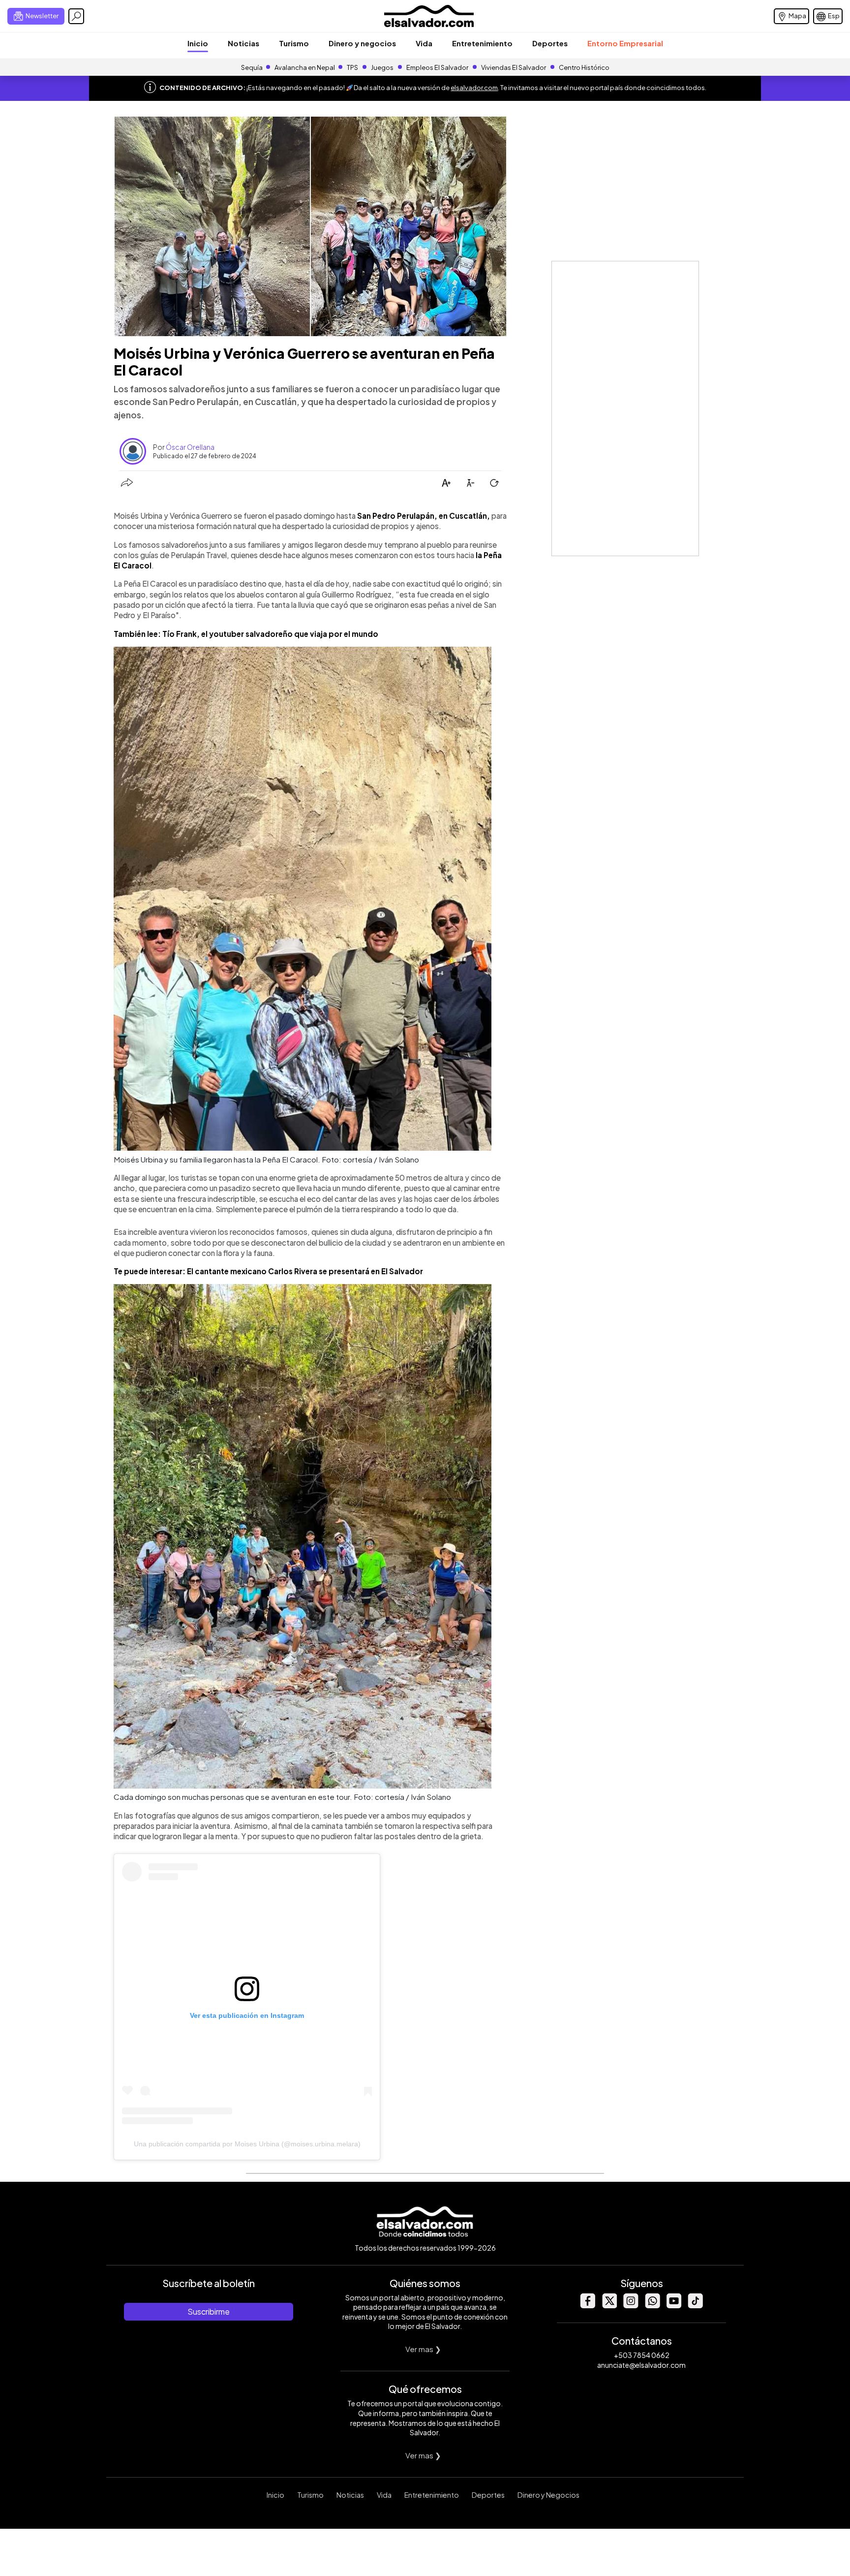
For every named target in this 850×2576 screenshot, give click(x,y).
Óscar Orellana (190, 447)
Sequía (252, 67)
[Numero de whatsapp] (652, 2306)
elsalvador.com (474, 88)
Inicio (198, 43)
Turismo (294, 43)
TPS (352, 67)
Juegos (382, 67)
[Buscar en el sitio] (76, 16)
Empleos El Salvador (437, 67)
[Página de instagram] (631, 2306)
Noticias (243, 43)
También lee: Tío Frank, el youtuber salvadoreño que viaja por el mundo (246, 634)
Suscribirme (209, 2311)
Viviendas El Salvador (514, 67)
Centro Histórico (584, 67)
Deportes (550, 43)
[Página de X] (609, 2306)
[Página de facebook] (587, 2306)
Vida (424, 43)
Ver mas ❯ (423, 2349)
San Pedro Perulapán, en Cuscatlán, (424, 516)
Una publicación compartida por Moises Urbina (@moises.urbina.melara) (247, 2144)
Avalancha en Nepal (305, 67)
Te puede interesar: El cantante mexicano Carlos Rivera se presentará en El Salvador (268, 1271)
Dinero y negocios (362, 43)
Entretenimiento (482, 43)
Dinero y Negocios (548, 2495)
